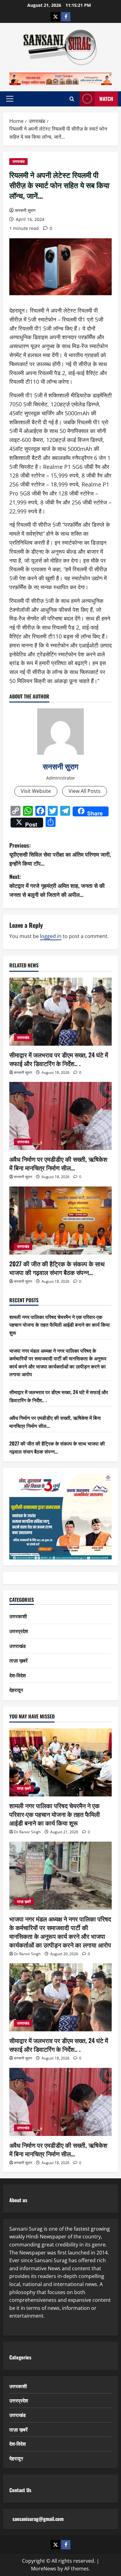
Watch (106, 99)
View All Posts (85, 791)
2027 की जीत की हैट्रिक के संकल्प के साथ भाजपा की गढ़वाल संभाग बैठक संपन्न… (57, 1268)
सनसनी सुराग (25, 210)
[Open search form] (72, 99)
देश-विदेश (18, 1675)
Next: (57, 885)
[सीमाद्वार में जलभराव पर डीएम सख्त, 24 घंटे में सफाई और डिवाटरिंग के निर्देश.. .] (60, 1012)
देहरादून (16, 1690)
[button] (10, 99)
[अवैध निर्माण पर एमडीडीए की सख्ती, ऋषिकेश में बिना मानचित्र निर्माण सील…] (60, 1116)
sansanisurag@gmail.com (38, 2519)
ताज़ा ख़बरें (18, 1660)
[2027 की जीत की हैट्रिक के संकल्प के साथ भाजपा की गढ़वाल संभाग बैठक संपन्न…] (60, 1221)
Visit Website (36, 791)
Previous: (60, 854)
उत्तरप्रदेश (19, 1631)
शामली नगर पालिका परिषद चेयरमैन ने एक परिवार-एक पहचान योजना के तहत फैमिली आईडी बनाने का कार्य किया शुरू (60, 1325)
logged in (51, 936)
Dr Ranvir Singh (27, 1832)
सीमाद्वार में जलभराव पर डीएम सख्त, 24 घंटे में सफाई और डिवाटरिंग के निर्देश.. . (59, 1059)
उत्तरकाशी (18, 1616)
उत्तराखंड (18, 161)
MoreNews (44, 2569)
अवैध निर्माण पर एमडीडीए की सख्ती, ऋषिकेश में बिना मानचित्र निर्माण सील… (58, 1163)
